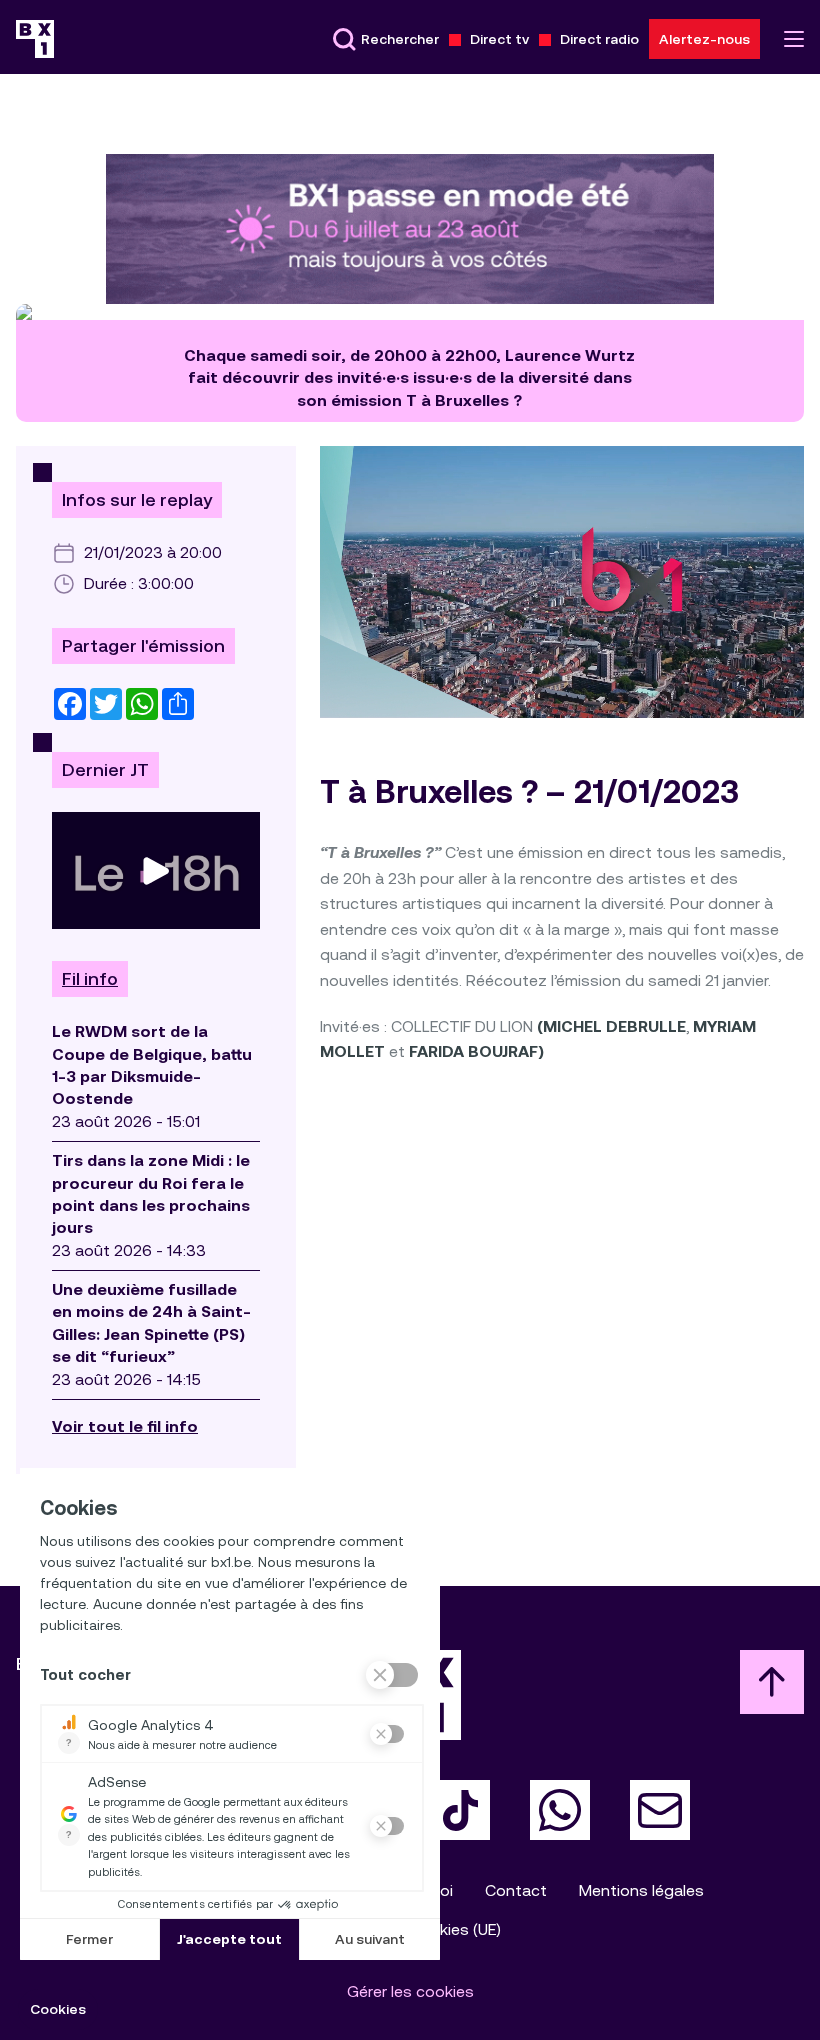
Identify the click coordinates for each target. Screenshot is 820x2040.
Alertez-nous (704, 39)
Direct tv (499, 39)
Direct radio (599, 39)
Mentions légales (641, 1890)
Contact (516, 1890)
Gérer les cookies (410, 1991)
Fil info (90, 979)
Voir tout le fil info (125, 1426)
